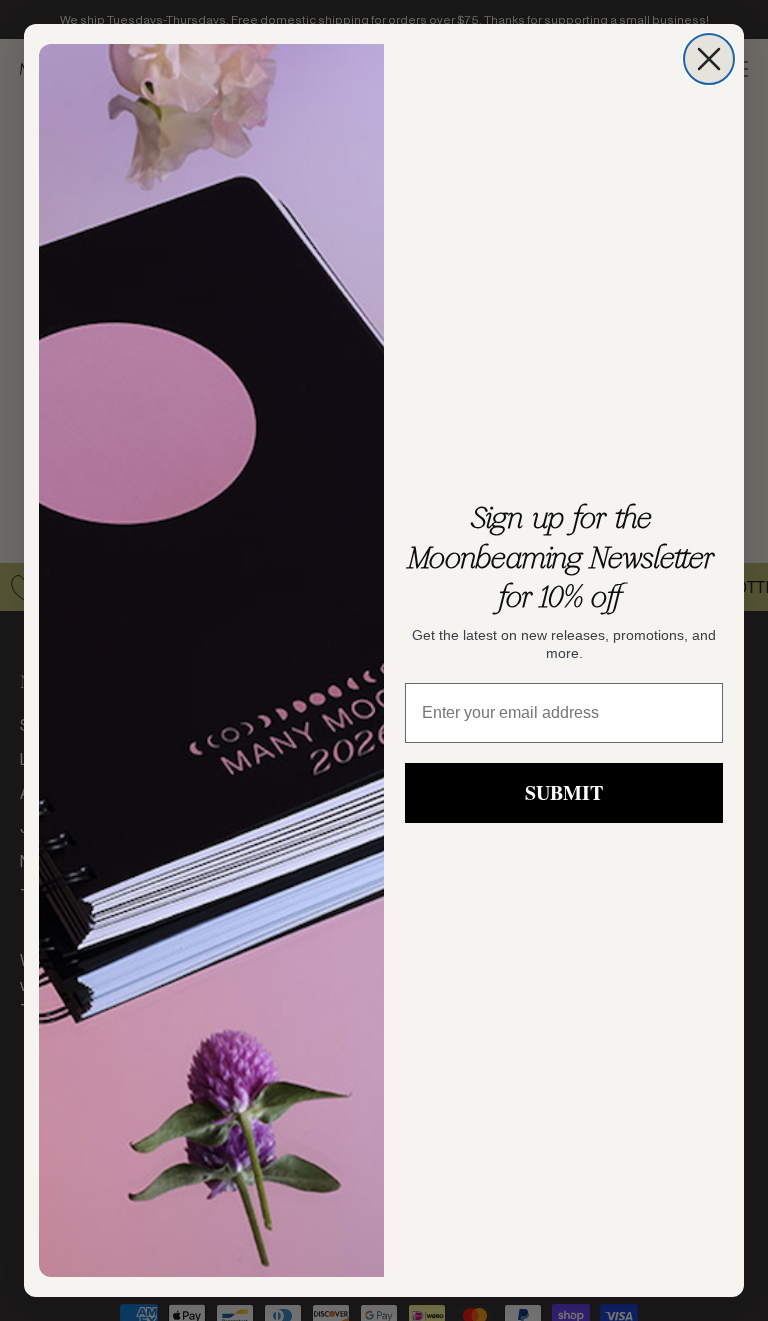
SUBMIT (564, 792)
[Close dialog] (709, 59)
